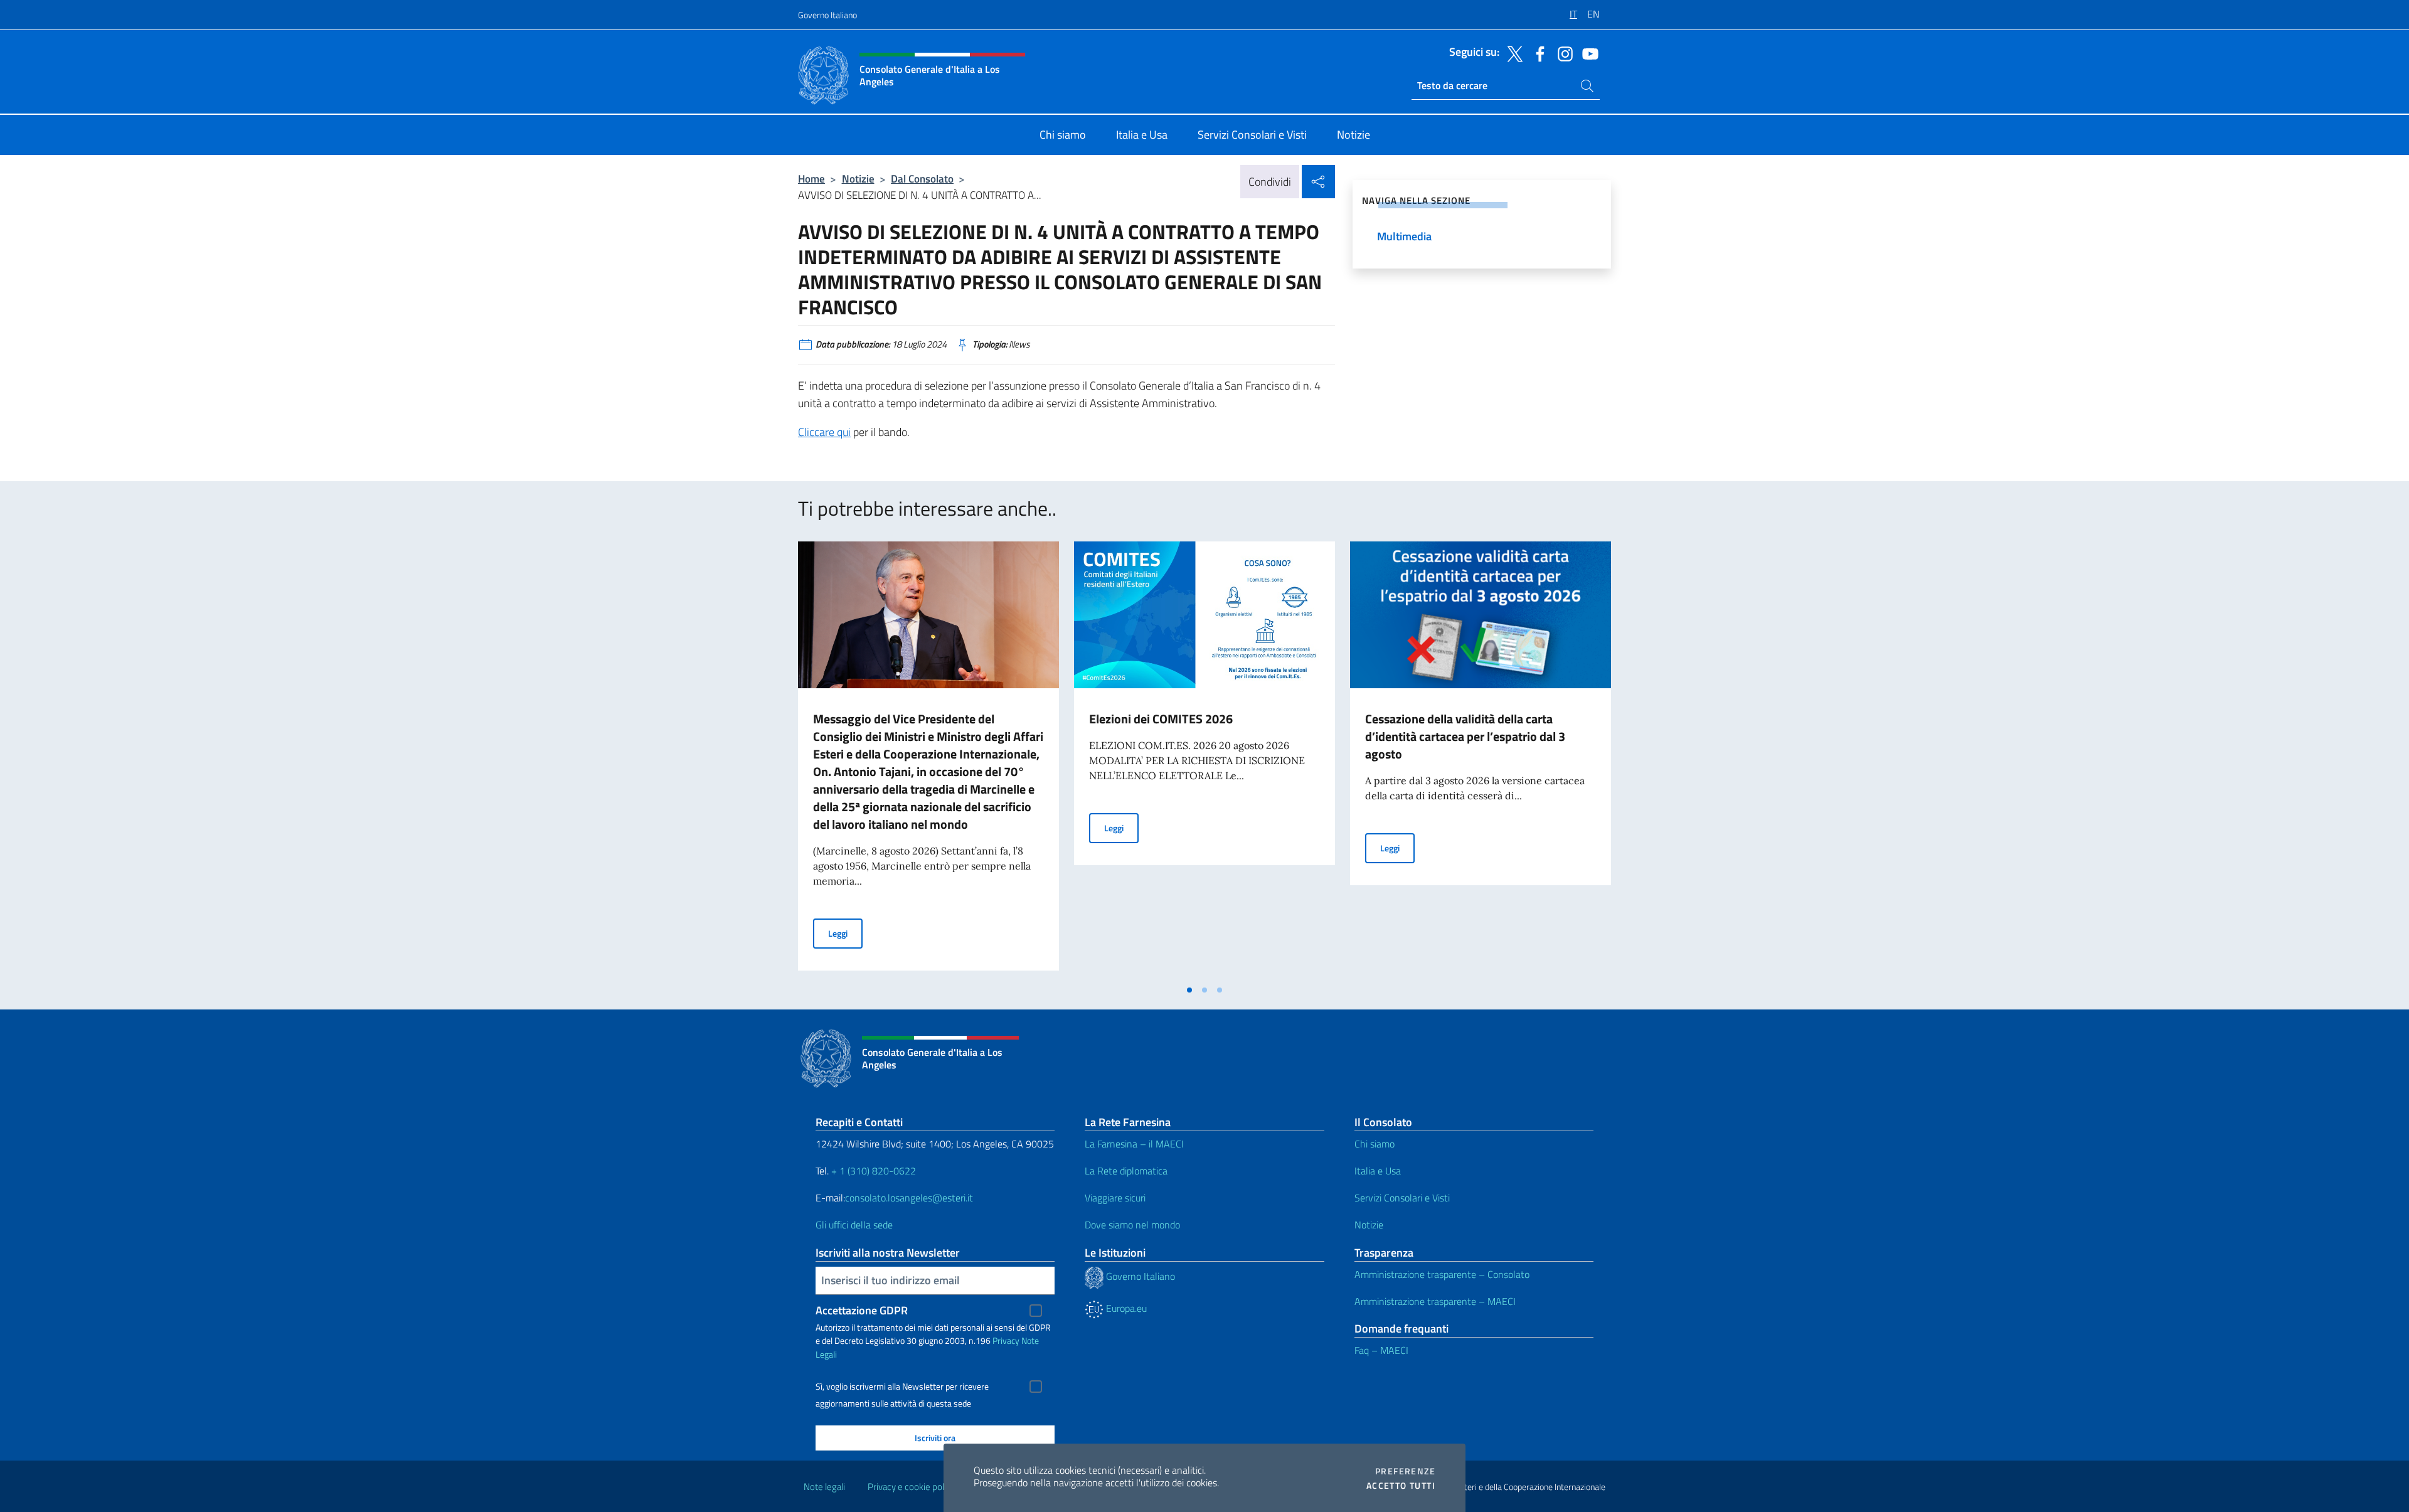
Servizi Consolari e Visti (1402, 1198)
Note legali (824, 1487)
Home (811, 178)
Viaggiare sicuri (1115, 1198)
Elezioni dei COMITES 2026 (1161, 719)
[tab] (1189, 990)
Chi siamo (1375, 1144)
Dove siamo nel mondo (1132, 1225)
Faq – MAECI (1381, 1350)
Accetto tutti (1401, 1486)
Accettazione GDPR (862, 1310)
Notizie (858, 178)
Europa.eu (1125, 1308)
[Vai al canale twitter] (1512, 53)
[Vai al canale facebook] (1537, 53)
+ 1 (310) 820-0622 (874, 1171)
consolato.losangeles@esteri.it (909, 1198)
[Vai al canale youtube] (1587, 53)
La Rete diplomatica (1126, 1171)
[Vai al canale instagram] (1562, 53)
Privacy (1006, 1340)
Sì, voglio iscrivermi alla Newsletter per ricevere (902, 1387)
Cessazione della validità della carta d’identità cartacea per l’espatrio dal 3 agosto (1465, 736)
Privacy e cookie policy (911, 1487)
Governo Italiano (827, 15)
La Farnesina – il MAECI (1134, 1144)
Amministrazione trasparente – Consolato (1442, 1274)
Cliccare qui (824, 432)
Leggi (845, 933)
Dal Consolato (922, 178)
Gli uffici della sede (854, 1225)
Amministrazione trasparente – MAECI (1435, 1301)
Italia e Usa (1378, 1171)
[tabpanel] (928, 760)
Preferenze (1405, 1471)
